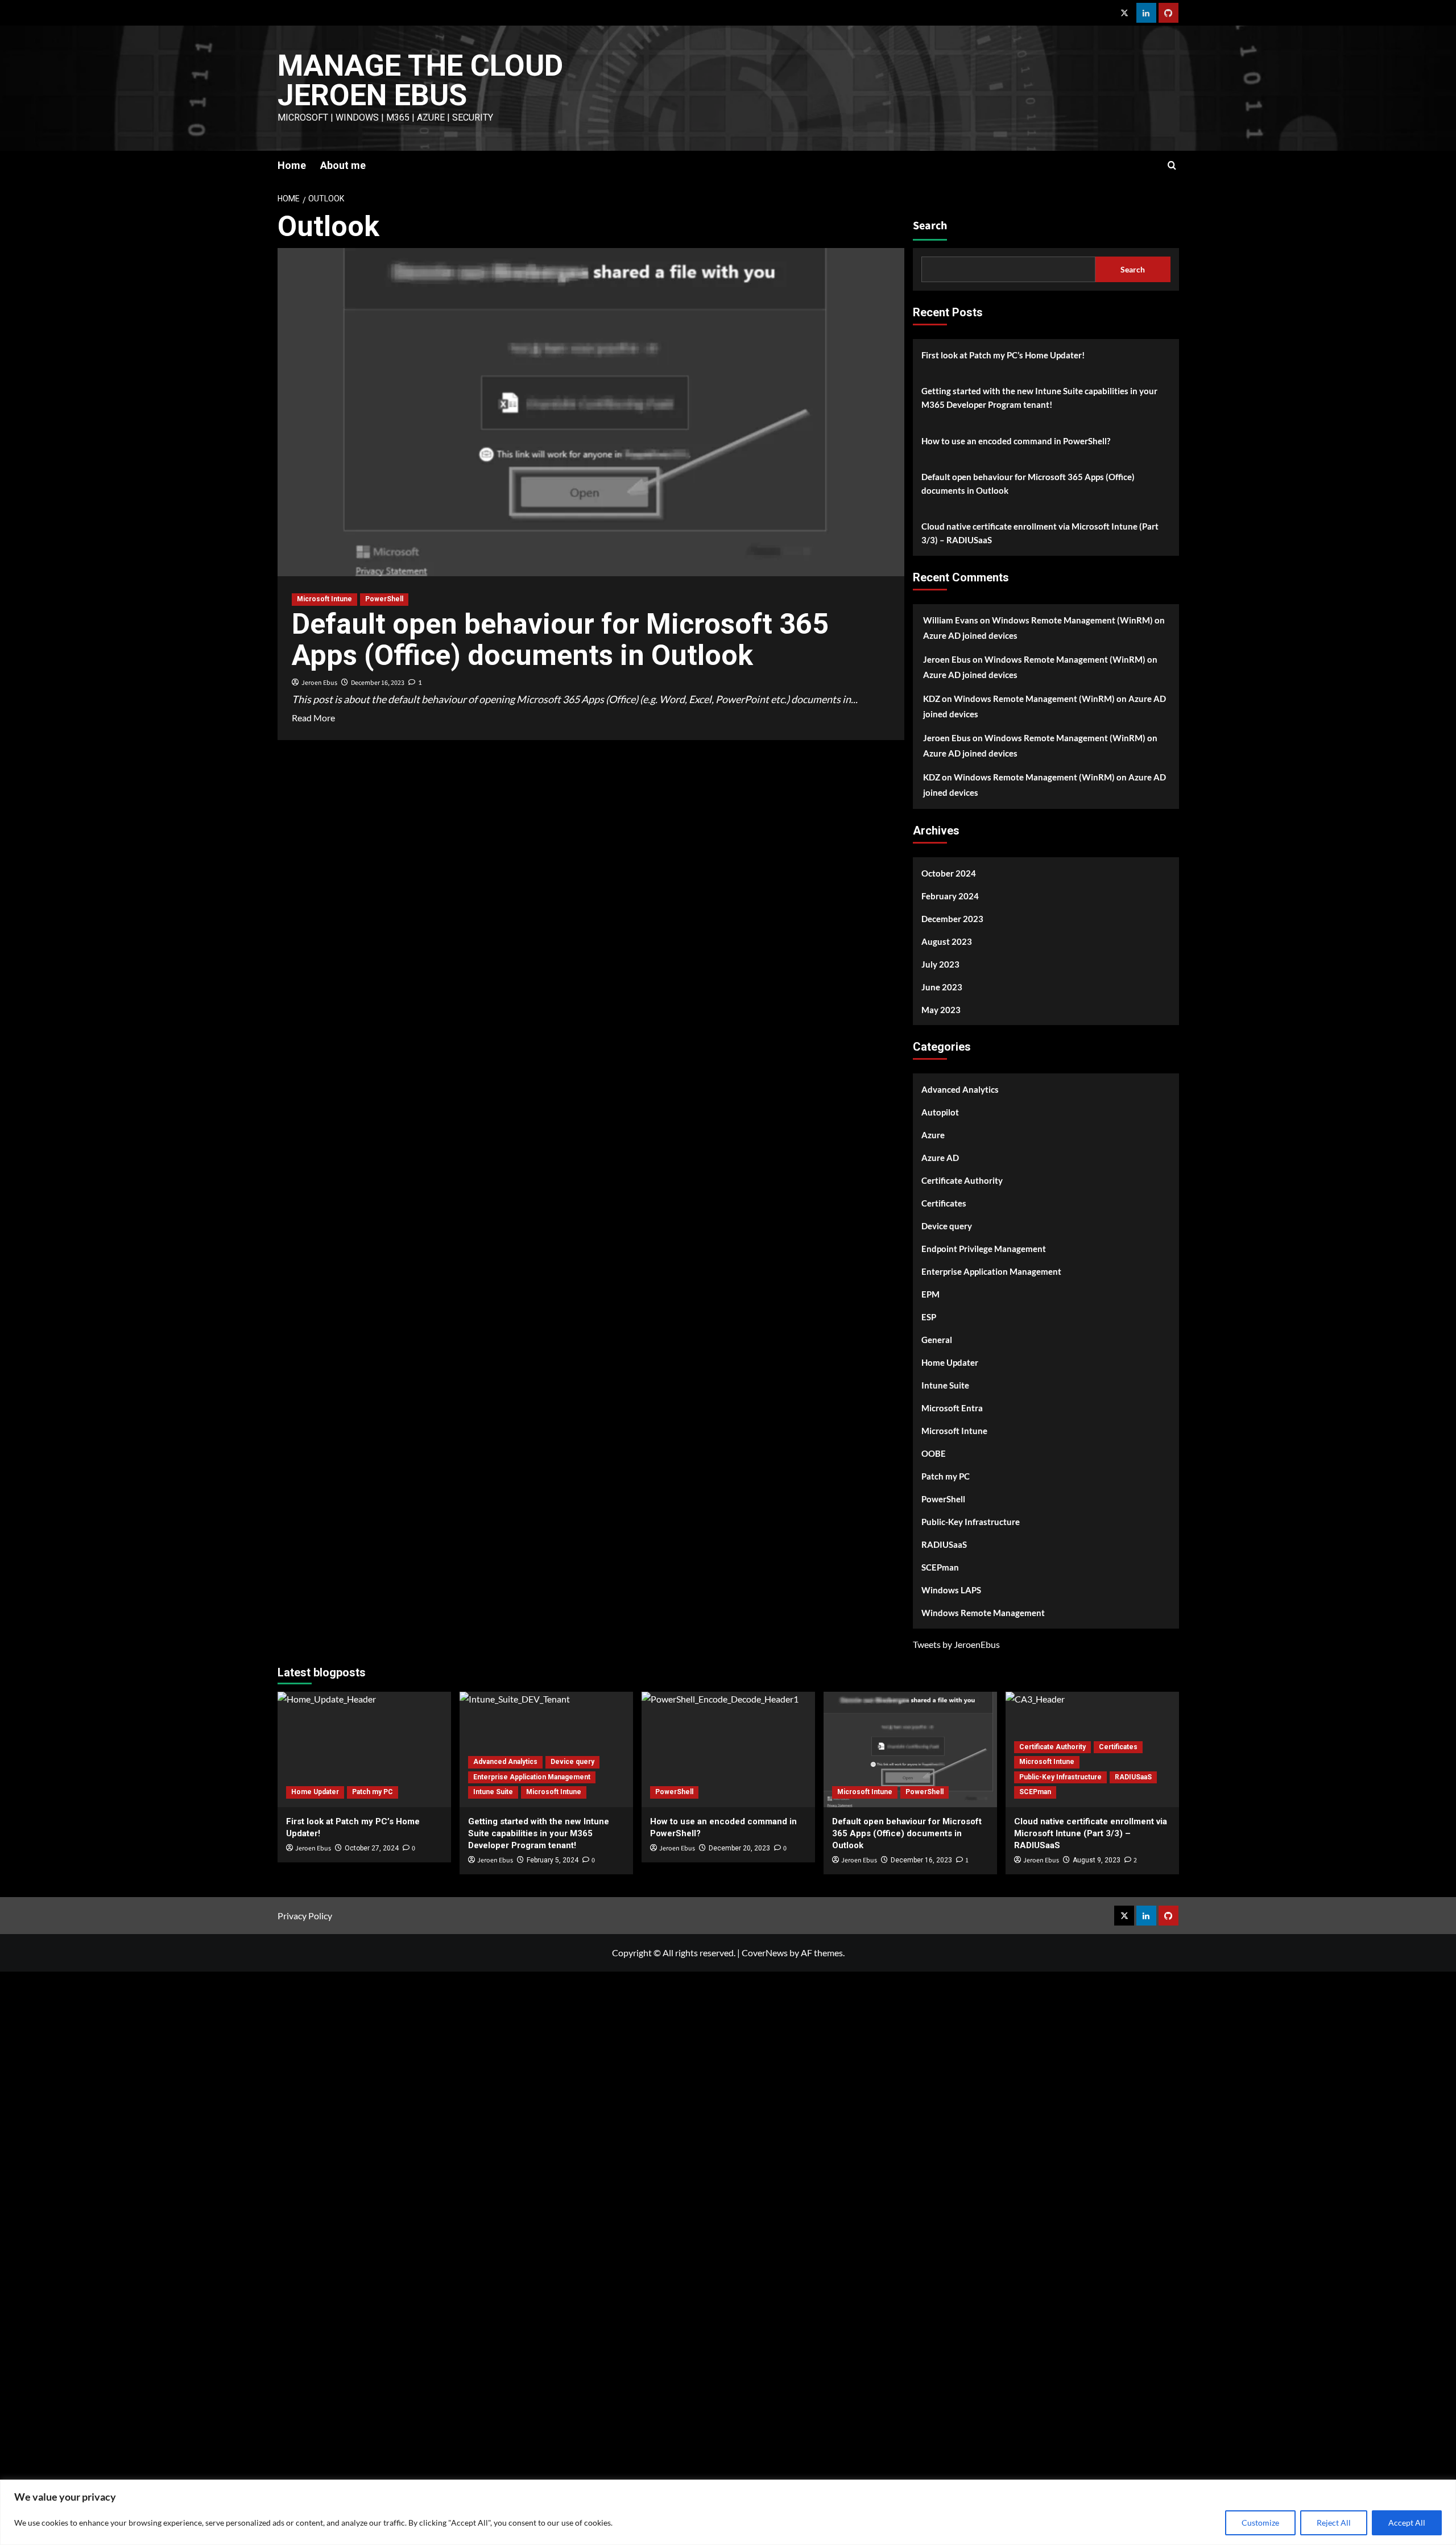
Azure (933, 1135)
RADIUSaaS (944, 1544)
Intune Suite (945, 1385)
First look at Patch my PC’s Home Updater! (1003, 355)
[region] (728, 2512)
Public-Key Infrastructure (971, 1522)
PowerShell (384, 599)
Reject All (1334, 2523)
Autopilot (940, 1112)
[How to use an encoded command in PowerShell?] (728, 1749)
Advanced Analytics (960, 1089)
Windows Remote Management (983, 1613)
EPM (930, 1294)
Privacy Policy (305, 1916)
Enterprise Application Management (991, 1271)
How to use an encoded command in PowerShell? (1016, 441)
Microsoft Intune (324, 599)
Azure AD (940, 1158)
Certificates (944, 1203)
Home (292, 165)
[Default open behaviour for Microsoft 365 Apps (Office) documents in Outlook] (910, 1749)
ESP (929, 1317)
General (937, 1340)
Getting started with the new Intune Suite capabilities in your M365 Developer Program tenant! (1039, 398)
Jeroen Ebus (319, 683)
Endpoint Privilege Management (984, 1249)
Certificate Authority (962, 1180)
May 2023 (941, 1010)
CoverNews (765, 1953)
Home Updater (950, 1362)
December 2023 (952, 919)
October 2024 (949, 873)
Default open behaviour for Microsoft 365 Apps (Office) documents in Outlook (560, 640)
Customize (1260, 2523)
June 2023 (942, 987)
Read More (313, 718)
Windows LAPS (951, 1590)
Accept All (1407, 2523)
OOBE (934, 1453)
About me (343, 165)
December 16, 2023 (378, 683)
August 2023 (947, 941)
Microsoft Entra (952, 1408)
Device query (947, 1226)
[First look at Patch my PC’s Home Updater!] (364, 1749)
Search (930, 226)
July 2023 (940, 964)
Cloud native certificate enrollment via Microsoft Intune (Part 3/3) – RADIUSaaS (1040, 533)
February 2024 (950, 896)
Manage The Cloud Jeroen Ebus (420, 80)
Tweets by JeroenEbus (956, 1644)
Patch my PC (946, 1476)
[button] (1172, 165)
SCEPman (940, 1567)
